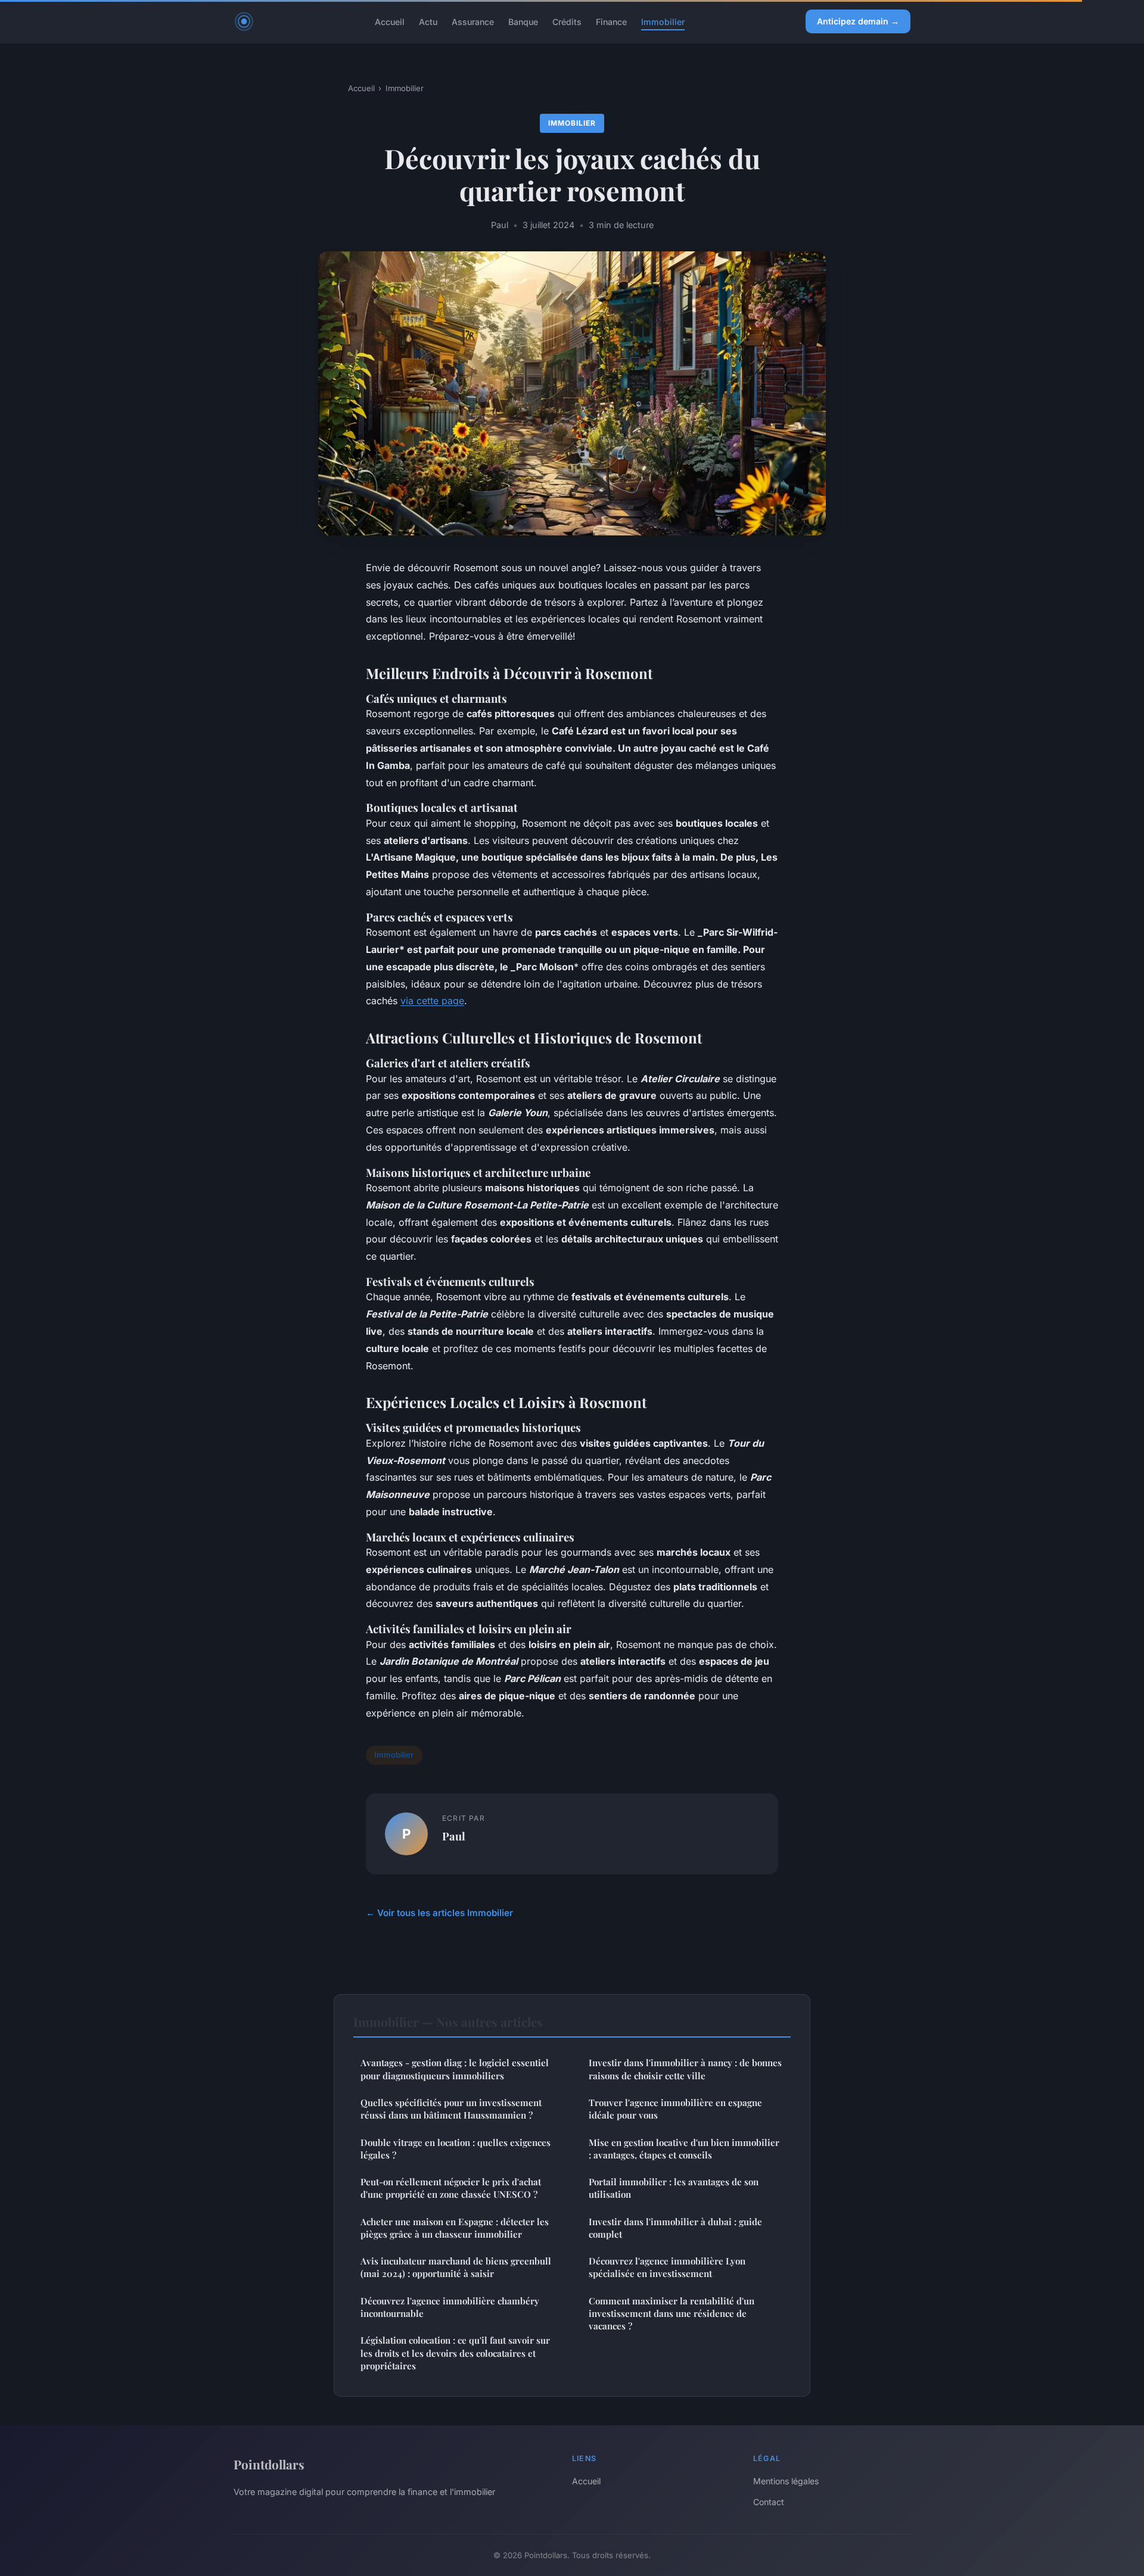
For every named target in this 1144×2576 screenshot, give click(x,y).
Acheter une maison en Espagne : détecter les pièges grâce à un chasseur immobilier (455, 2228)
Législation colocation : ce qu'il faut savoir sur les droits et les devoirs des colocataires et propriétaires (455, 2353)
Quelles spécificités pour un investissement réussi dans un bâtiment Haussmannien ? (451, 2109)
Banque (523, 21)
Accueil (390, 21)
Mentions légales (786, 2481)
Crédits (567, 21)
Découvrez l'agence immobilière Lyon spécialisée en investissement (667, 2267)
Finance (611, 21)
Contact (769, 2502)
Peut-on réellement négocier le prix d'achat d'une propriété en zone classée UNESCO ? (451, 2188)
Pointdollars (269, 2464)
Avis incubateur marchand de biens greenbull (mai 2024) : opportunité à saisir (456, 2267)
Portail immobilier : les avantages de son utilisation (674, 2188)
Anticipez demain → (858, 21)
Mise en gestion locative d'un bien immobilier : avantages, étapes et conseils (684, 2149)
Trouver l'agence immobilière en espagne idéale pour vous (675, 2109)
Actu (428, 21)
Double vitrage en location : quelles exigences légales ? (456, 2149)
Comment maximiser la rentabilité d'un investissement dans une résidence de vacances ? (672, 2314)
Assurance (473, 21)
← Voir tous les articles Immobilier (439, 1913)
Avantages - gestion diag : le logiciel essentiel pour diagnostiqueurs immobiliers (455, 2069)
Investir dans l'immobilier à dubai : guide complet (675, 2228)
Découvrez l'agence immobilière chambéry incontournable (450, 2307)
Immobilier (663, 21)
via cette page (432, 1001)
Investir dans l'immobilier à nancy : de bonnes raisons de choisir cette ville (685, 2069)
